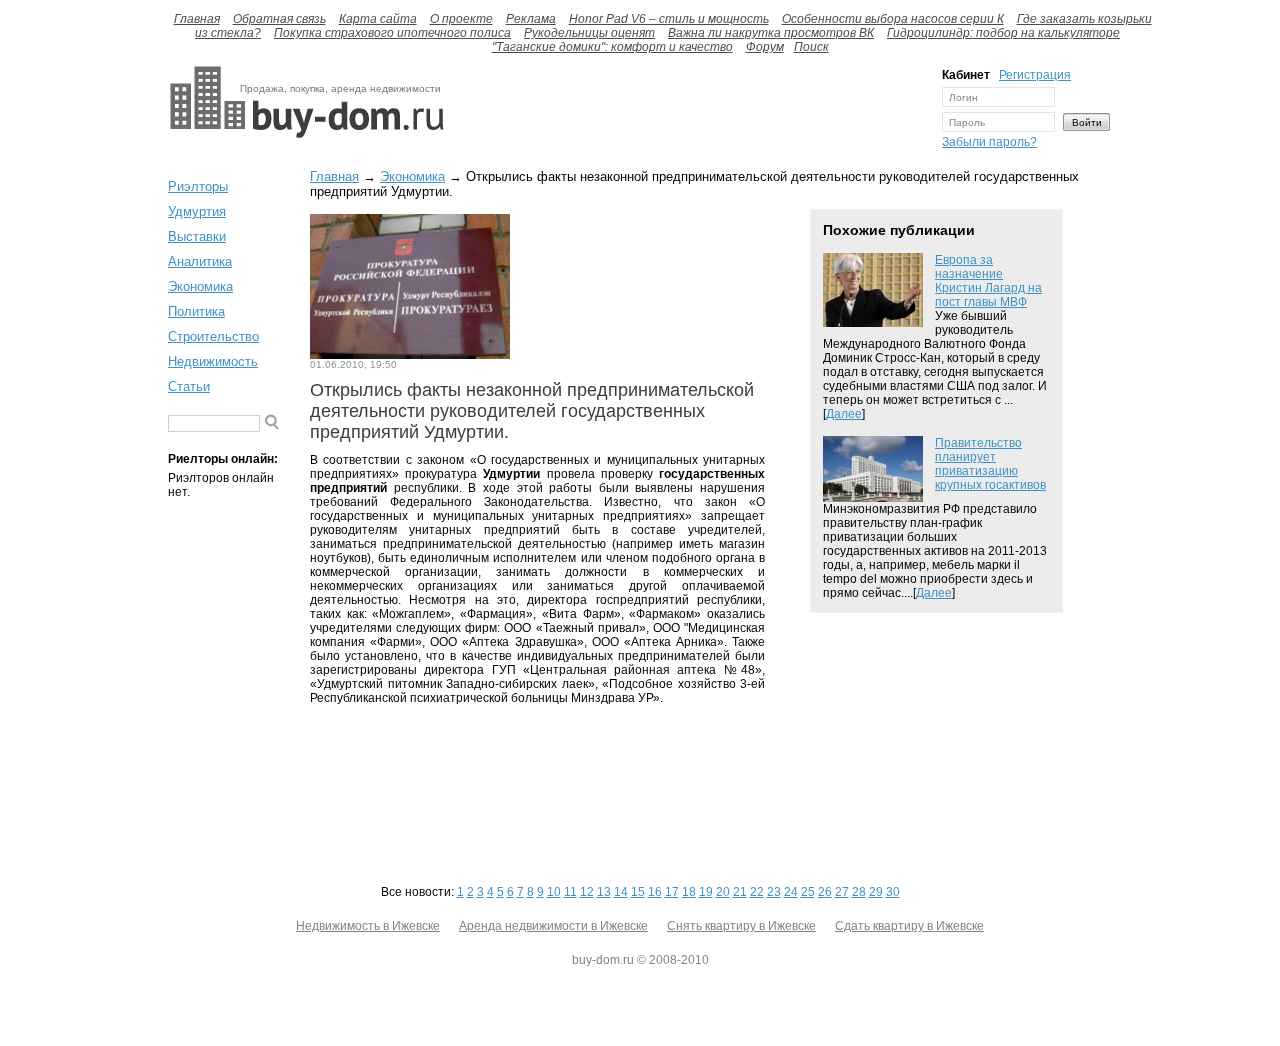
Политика (196, 311)
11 (570, 892)
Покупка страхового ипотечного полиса (392, 33)
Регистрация (1035, 75)
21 (740, 892)
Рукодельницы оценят (589, 33)
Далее (844, 414)
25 (808, 892)
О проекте (461, 19)
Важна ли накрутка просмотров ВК (771, 33)
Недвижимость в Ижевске (368, 926)
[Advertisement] (688, 113)
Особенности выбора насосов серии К (893, 19)
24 (791, 892)
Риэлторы (198, 186)
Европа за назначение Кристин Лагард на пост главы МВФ (988, 281)
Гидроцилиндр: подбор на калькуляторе (1003, 33)
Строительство (213, 336)
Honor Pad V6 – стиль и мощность (669, 19)
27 (842, 892)
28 (859, 892)
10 (554, 892)
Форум (765, 47)
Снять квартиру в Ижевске (741, 926)
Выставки (197, 236)
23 (774, 892)
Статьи (189, 386)
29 (876, 892)
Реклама (531, 19)
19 (706, 892)
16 (655, 892)
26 (825, 892)
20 (723, 892)
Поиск (811, 47)
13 (604, 892)
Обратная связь (279, 19)
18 (689, 892)
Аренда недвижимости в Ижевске (553, 926)
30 (893, 892)
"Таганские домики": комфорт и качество (612, 47)
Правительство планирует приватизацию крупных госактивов (990, 464)
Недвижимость (213, 361)
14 (621, 892)
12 (587, 892)
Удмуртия (197, 211)
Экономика (200, 286)
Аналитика (200, 261)
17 (672, 892)
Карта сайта (378, 19)
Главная (197, 19)
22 (757, 892)
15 (638, 892)
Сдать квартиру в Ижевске (909, 926)
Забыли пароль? (989, 142)
